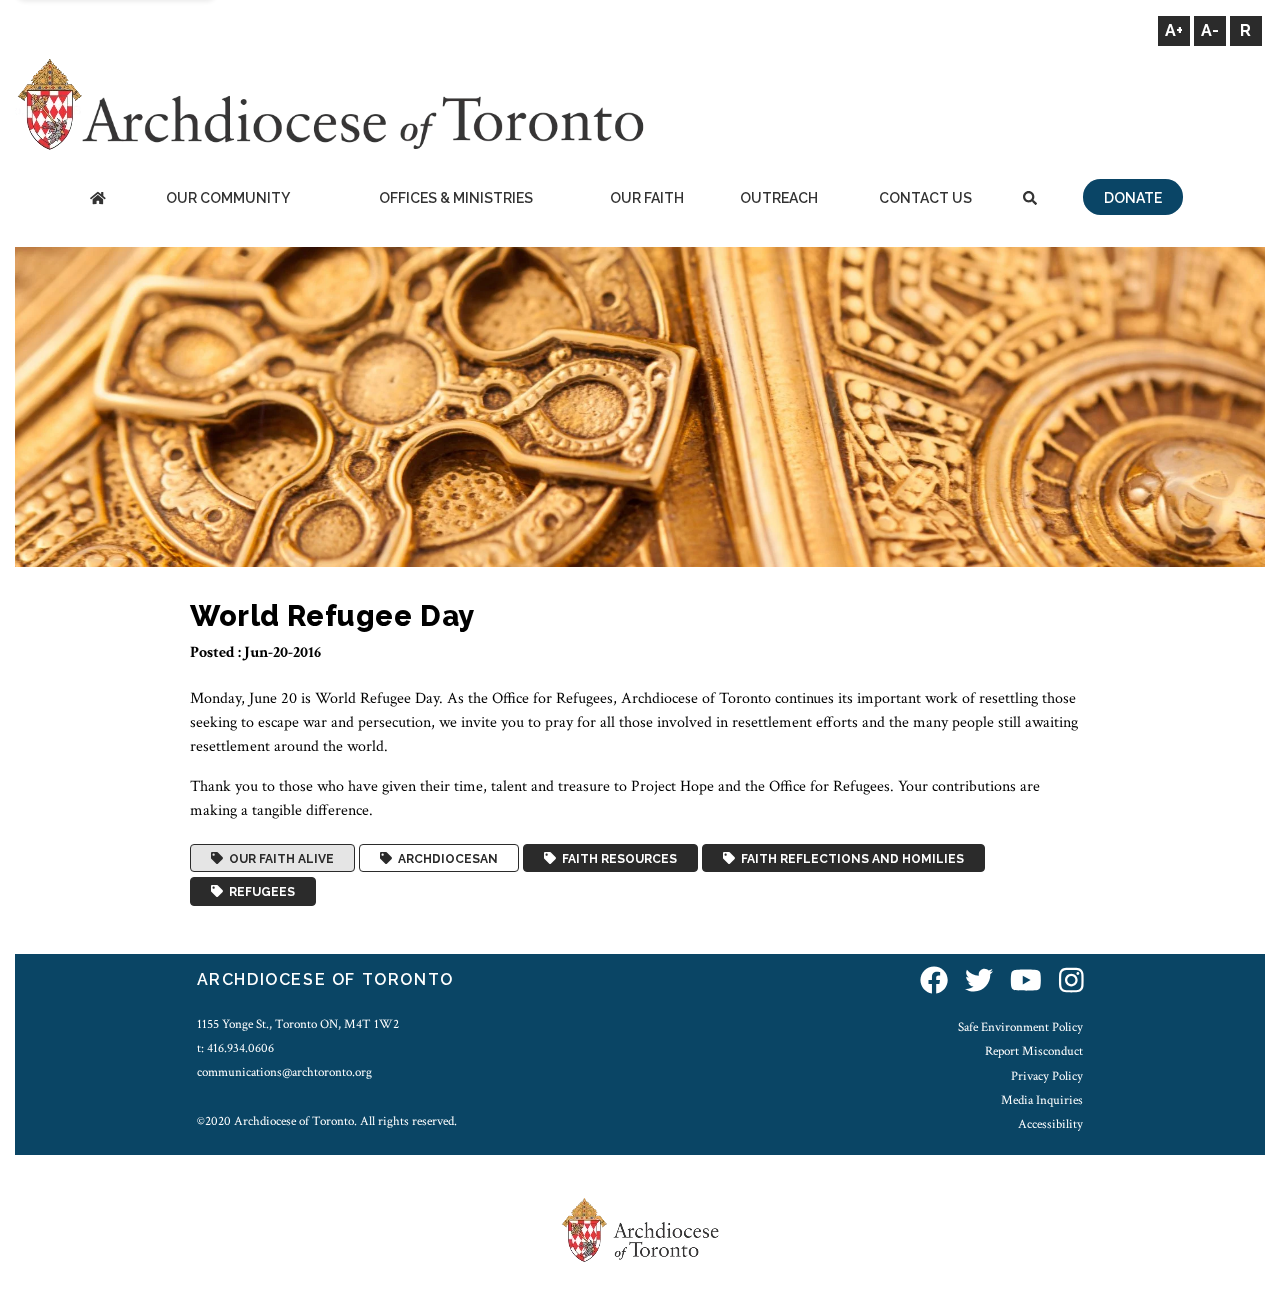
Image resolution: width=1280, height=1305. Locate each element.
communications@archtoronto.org (284, 1072)
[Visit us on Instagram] (1071, 982)
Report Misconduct (1034, 1051)
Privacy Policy (1047, 1076)
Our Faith (647, 198)
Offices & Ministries (456, 198)
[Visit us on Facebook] (934, 982)
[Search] (1030, 199)
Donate (1133, 198)
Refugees (259, 892)
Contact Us (925, 198)
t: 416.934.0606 (235, 1048)
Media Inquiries (1042, 1100)
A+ (1174, 30)
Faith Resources (616, 858)
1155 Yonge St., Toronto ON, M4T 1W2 (298, 1024)
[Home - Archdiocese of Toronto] (97, 199)
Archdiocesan (445, 858)
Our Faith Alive (278, 858)
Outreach (779, 198)
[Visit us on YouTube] (1026, 982)
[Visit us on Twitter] (979, 982)
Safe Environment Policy (1020, 1027)
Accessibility (1050, 1124)
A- (1210, 30)
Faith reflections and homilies (849, 858)
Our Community (228, 198)
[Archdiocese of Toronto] (329, 103)
